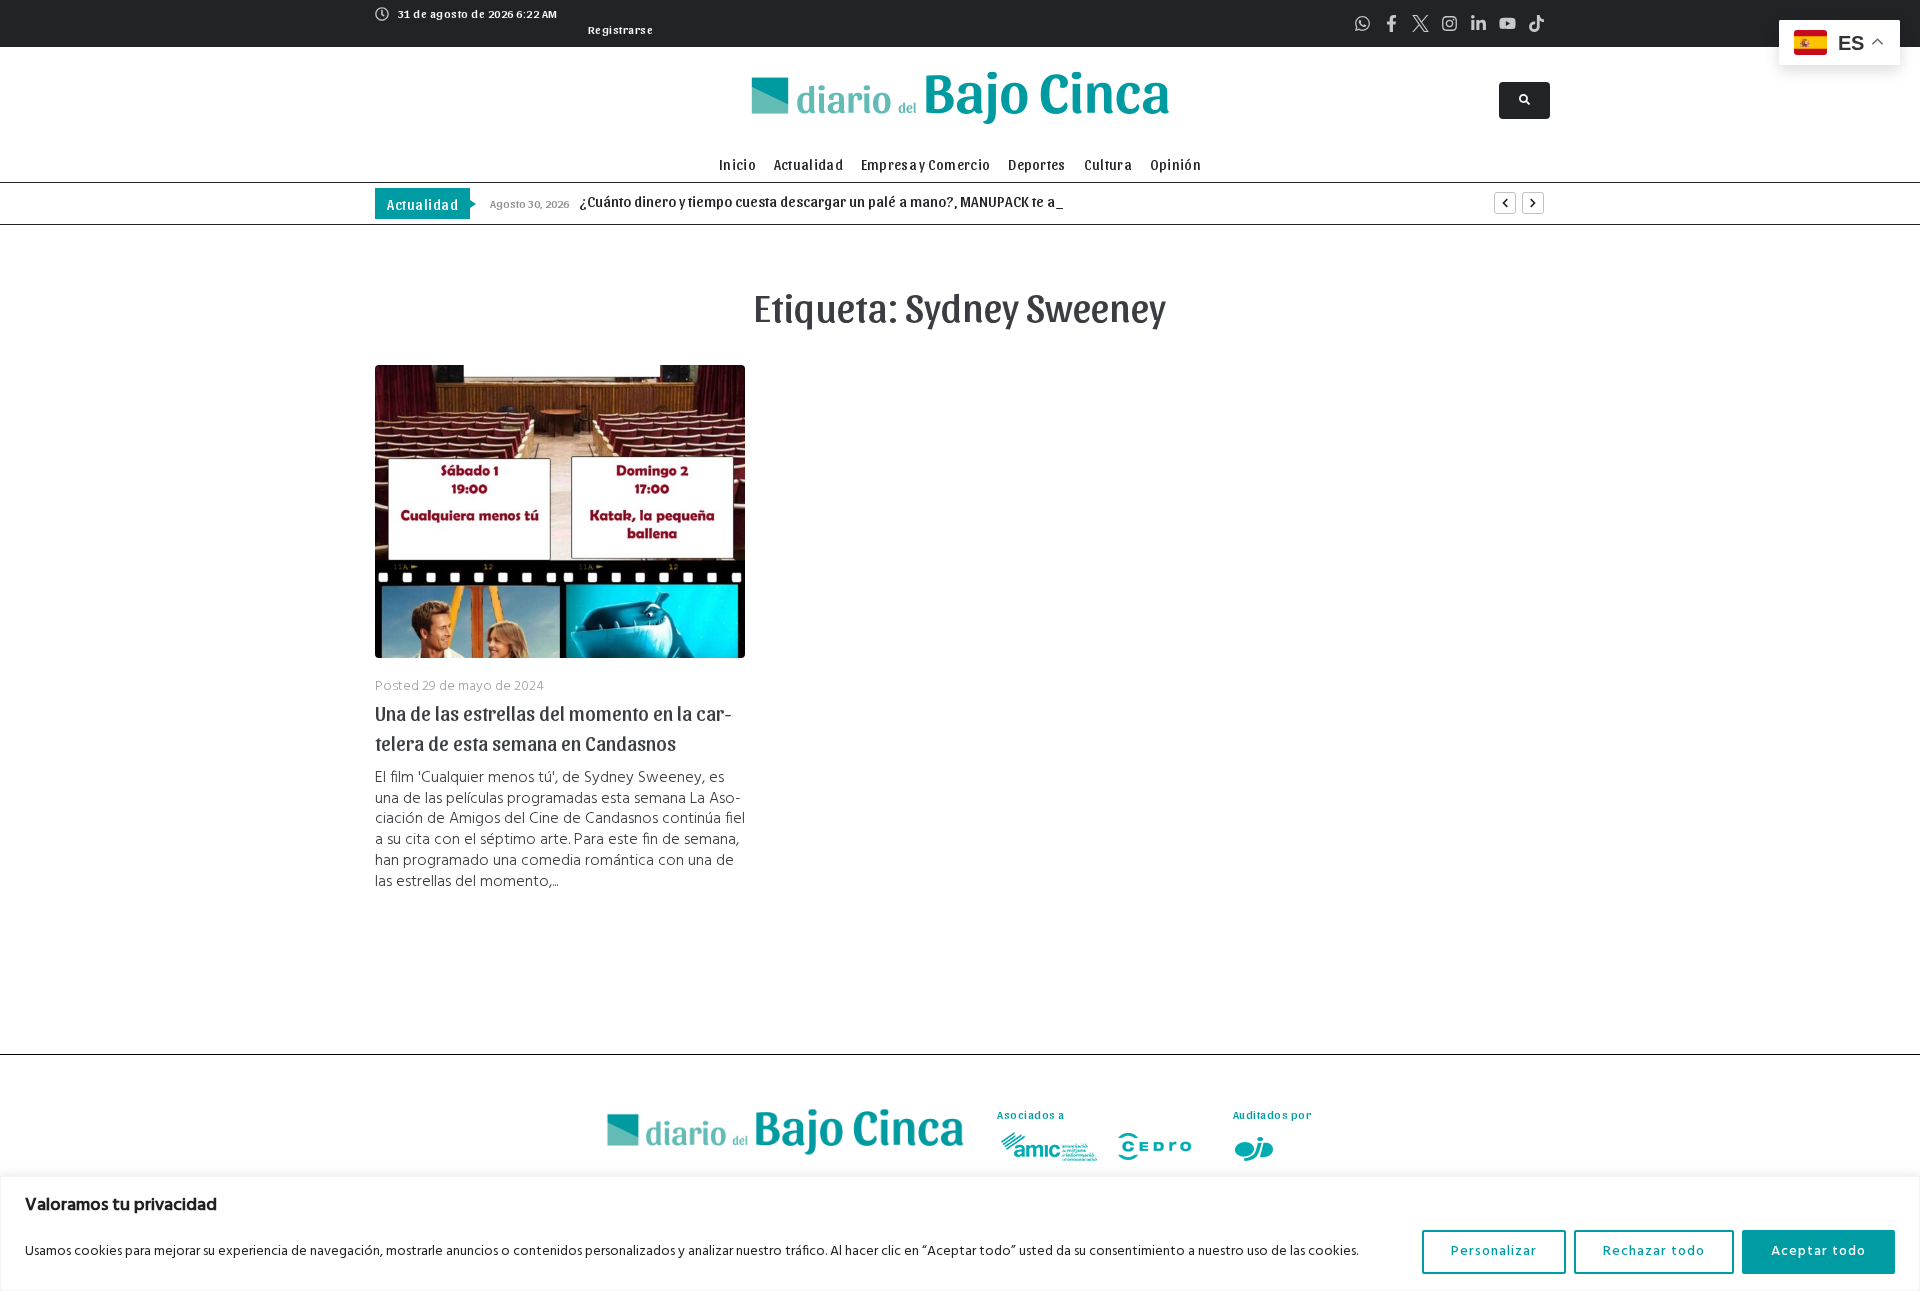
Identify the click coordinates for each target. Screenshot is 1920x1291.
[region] (960, 1233)
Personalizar (1494, 1251)
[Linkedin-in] (1478, 23)
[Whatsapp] (1362, 23)
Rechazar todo (1654, 1251)
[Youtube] (1507, 23)
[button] (618, 27)
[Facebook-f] (1391, 23)
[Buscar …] (1524, 100)
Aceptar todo (1818, 1251)
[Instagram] (1449, 23)
